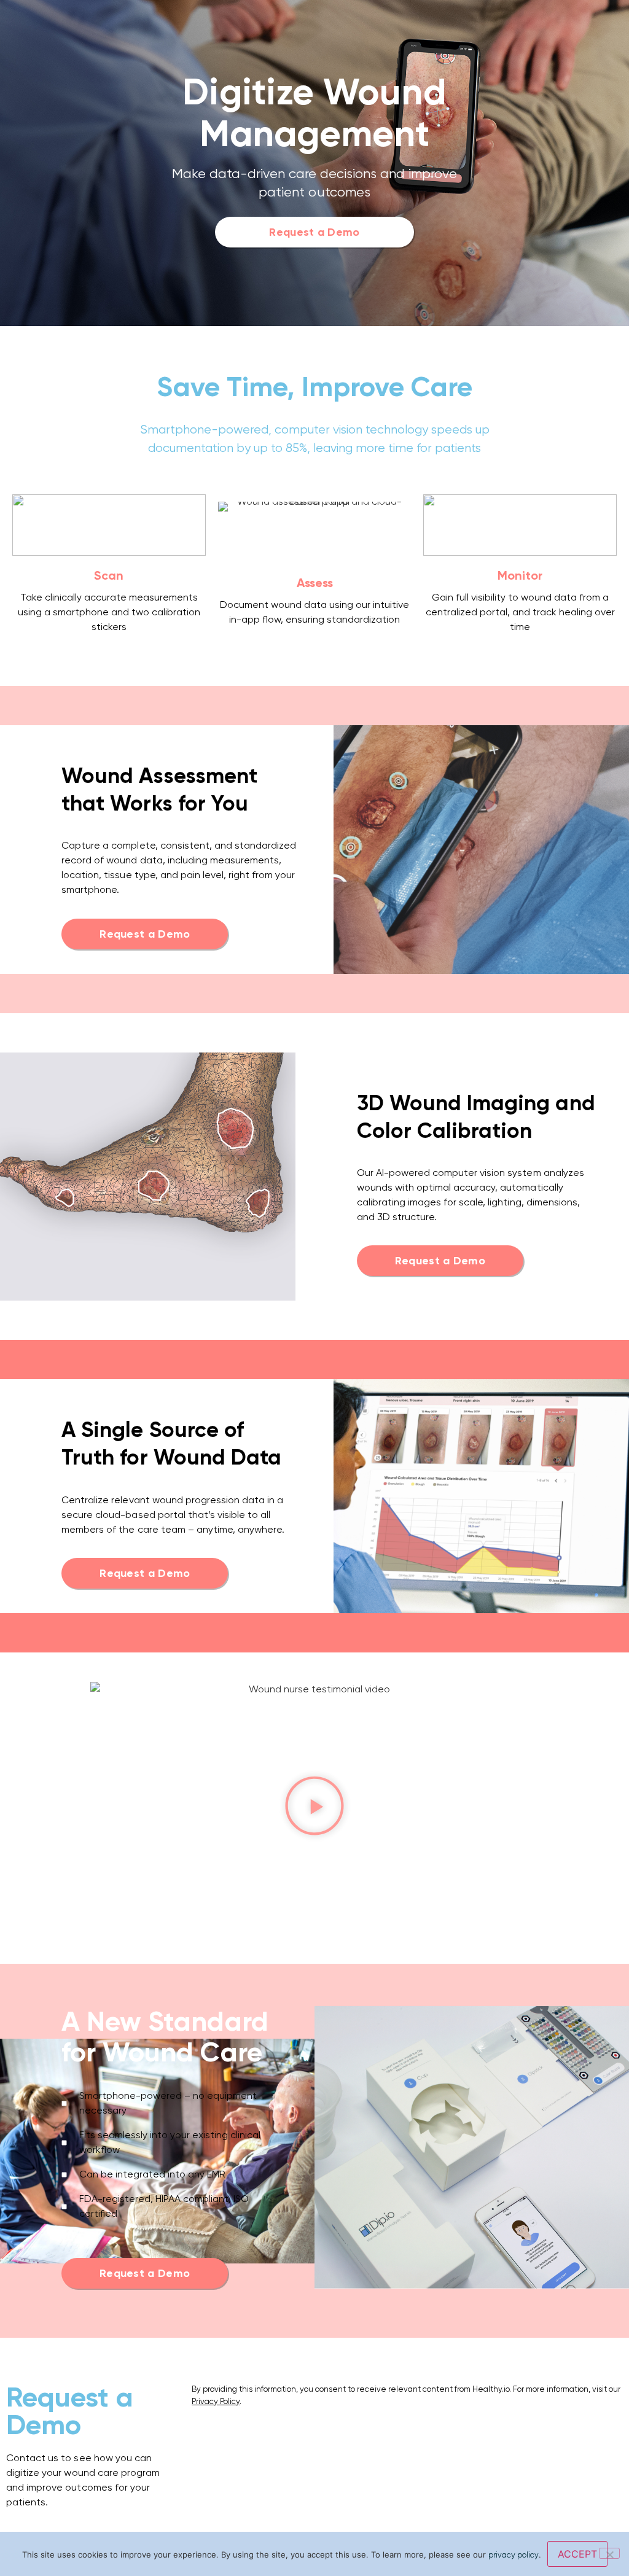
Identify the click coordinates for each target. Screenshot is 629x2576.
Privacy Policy (216, 2401)
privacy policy (514, 2555)
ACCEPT (577, 2554)
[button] (314, 1808)
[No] (609, 2553)
